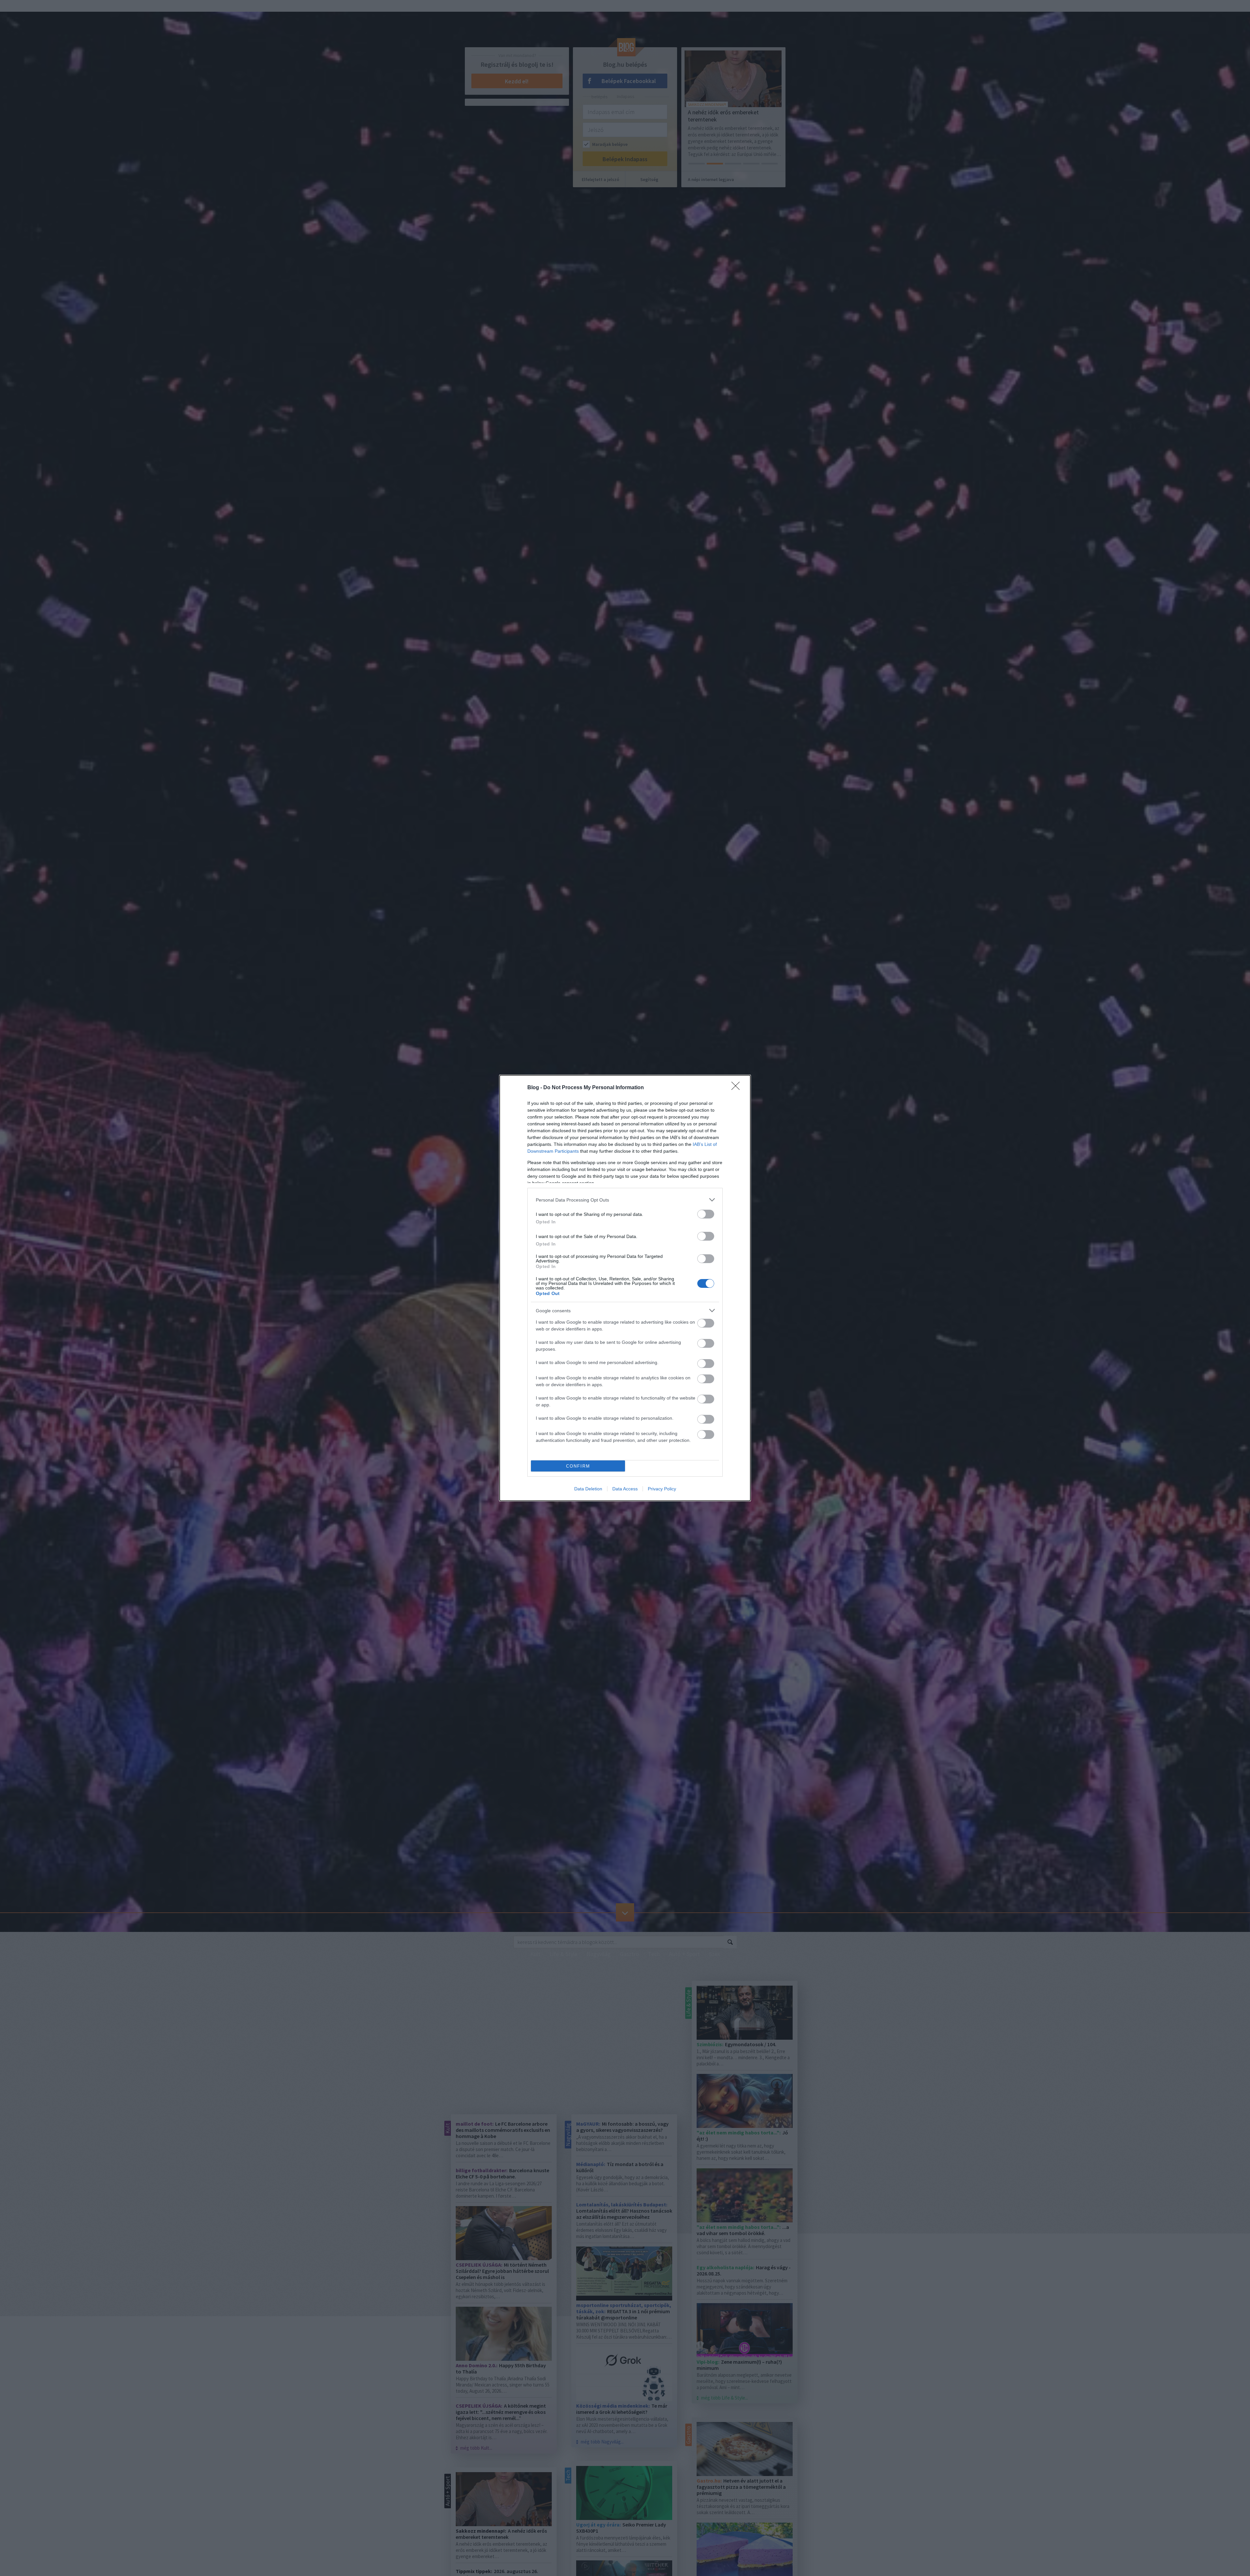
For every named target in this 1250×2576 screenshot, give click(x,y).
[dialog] (625, 1288)
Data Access (625, 1489)
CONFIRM (578, 1466)
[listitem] (625, 1200)
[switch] (706, 1214)
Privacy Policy (662, 1489)
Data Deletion (588, 1489)
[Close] (738, 1088)
